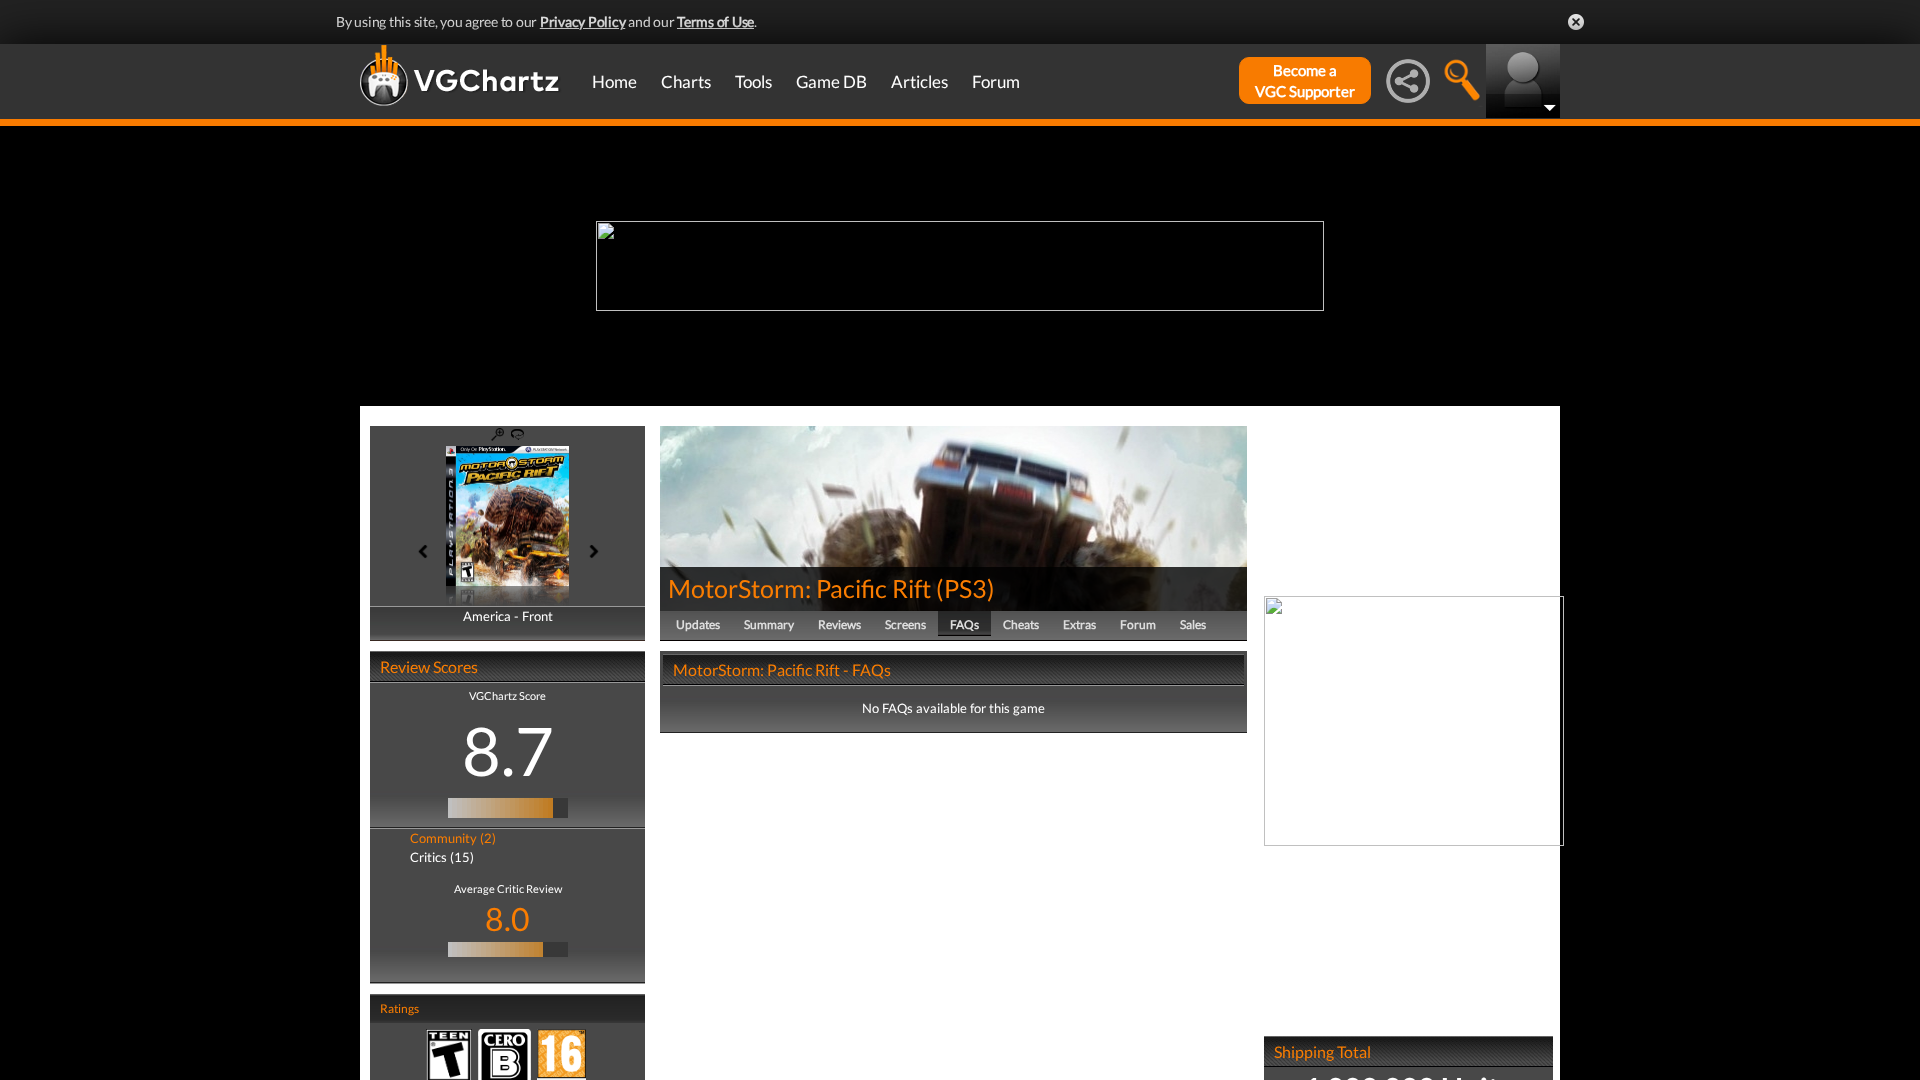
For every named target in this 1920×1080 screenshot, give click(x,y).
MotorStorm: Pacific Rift (799, 588)
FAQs (964, 624)
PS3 (965, 588)
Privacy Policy (583, 21)
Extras (1079, 624)
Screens (905, 624)
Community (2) (453, 838)
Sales (1193, 624)
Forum (996, 81)
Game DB (831, 81)
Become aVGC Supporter (1305, 80)
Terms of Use (715, 21)
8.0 (507, 918)
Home (614, 81)
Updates (698, 624)
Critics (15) (442, 857)
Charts (686, 81)
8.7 (508, 750)
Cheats (1021, 624)
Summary (769, 624)
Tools (753, 81)
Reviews (839, 624)
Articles (919, 81)
